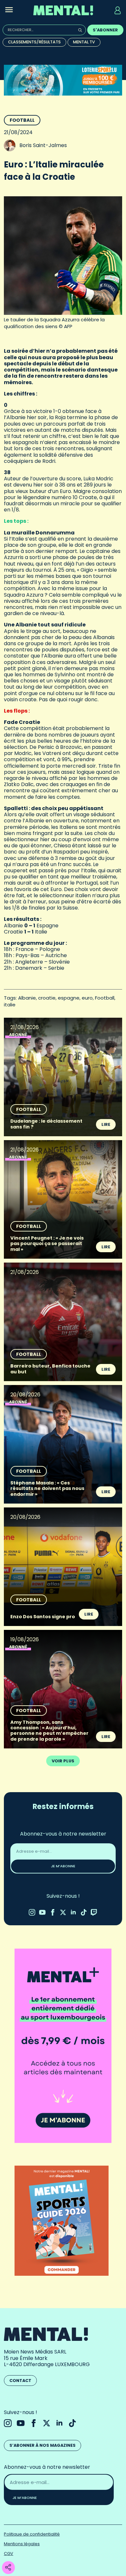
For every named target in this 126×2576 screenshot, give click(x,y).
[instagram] (32, 1912)
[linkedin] (73, 1912)
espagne (69, 998)
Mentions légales (22, 2544)
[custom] (84, 1912)
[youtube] (42, 1912)
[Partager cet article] (8, 2568)
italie (10, 1005)
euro (87, 998)
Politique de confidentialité (32, 2534)
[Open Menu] (9, 10)
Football (22, 120)
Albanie (27, 998)
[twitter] (63, 1912)
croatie (47, 998)
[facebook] (53, 1912)
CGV (9, 2553)
